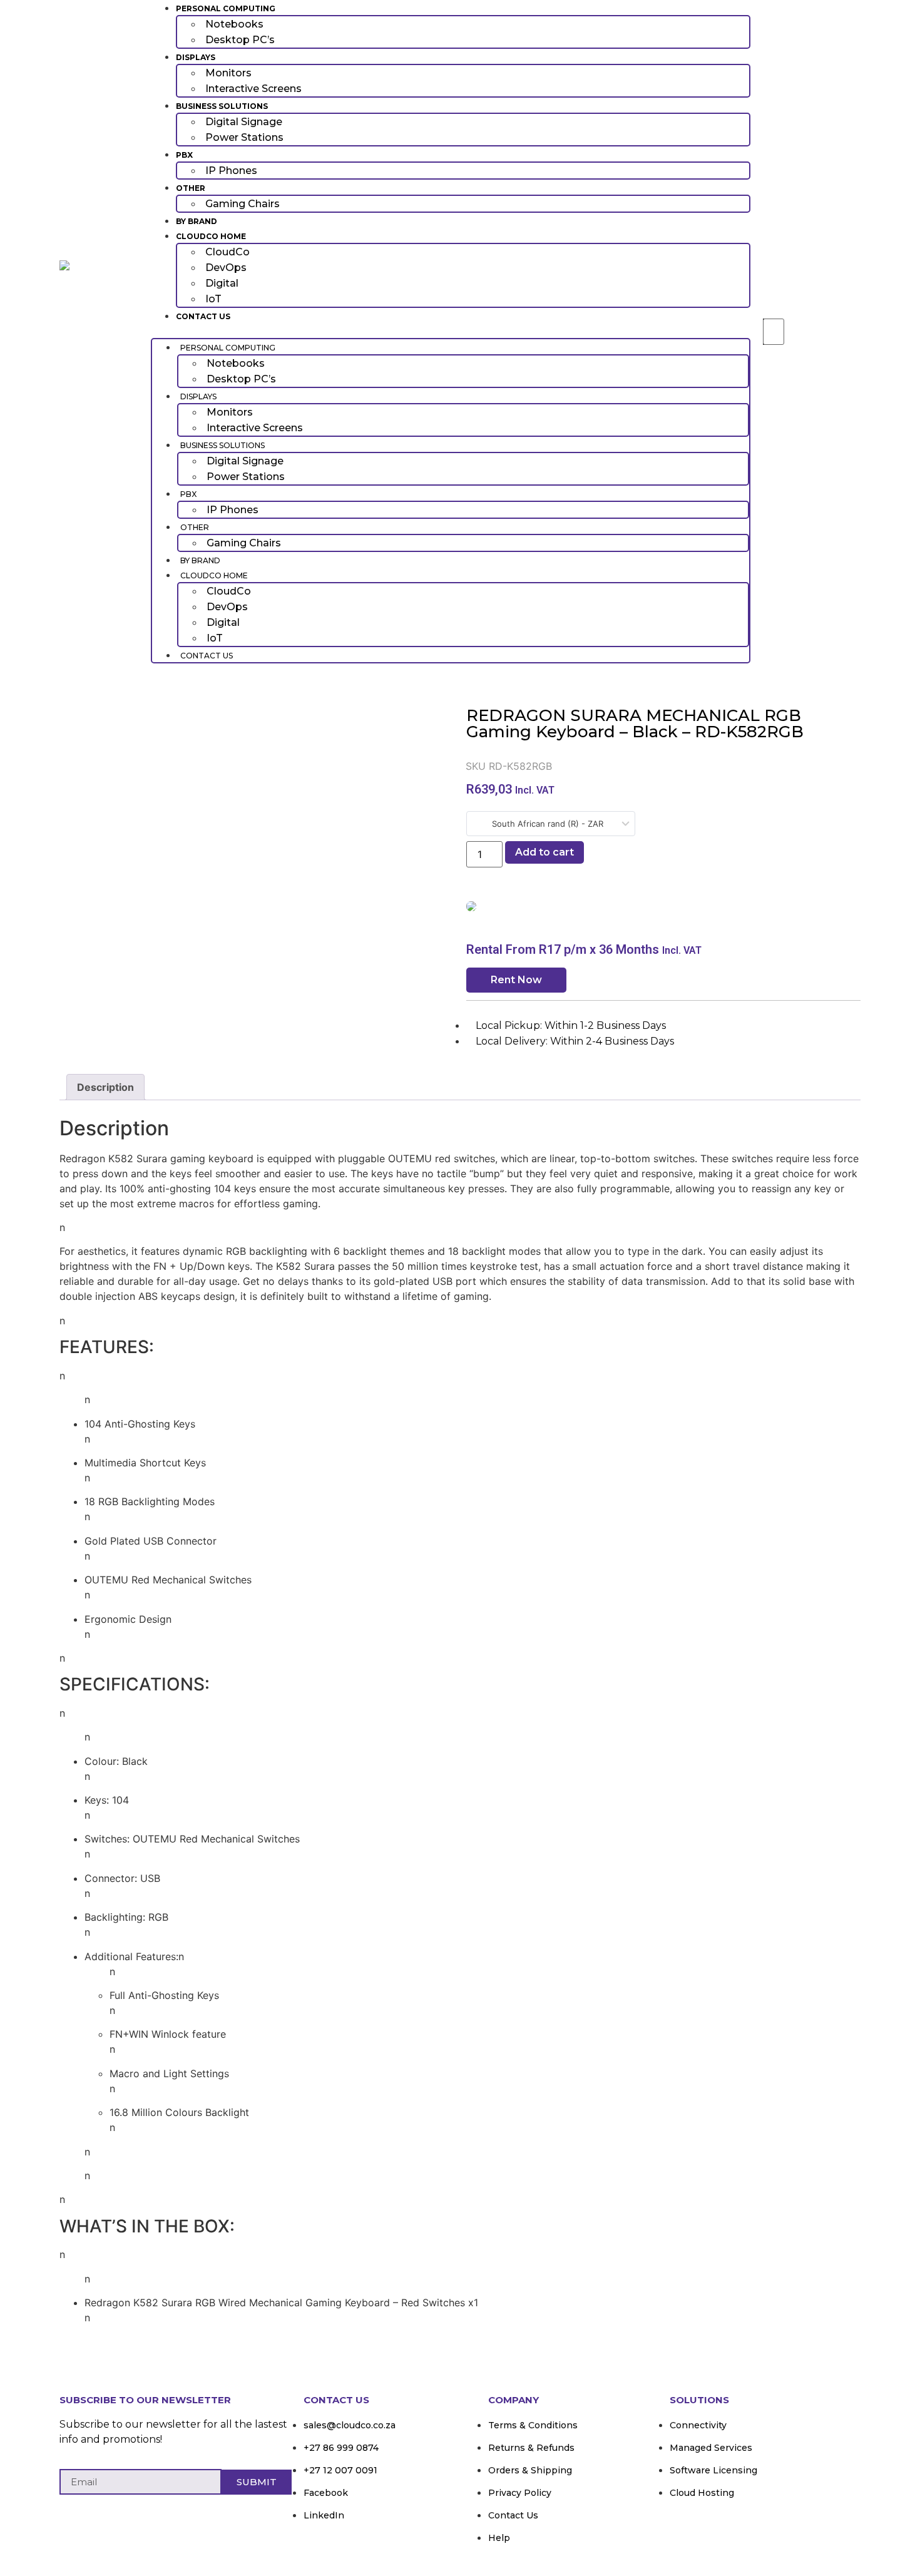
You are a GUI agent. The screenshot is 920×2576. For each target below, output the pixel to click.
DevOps (226, 268)
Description (105, 1087)
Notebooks (234, 24)
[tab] (105, 1087)
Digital (222, 283)
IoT (213, 299)
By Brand (197, 221)
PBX (184, 155)
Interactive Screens (253, 89)
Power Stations (244, 137)
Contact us (203, 316)
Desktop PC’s (240, 40)
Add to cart (544, 852)
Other (191, 188)
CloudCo (227, 252)
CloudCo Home (211, 236)
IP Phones (231, 171)
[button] (451, 330)
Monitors (228, 73)
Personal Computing (226, 8)
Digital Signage (244, 122)
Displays (196, 57)
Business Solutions (222, 106)
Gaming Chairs (243, 204)
